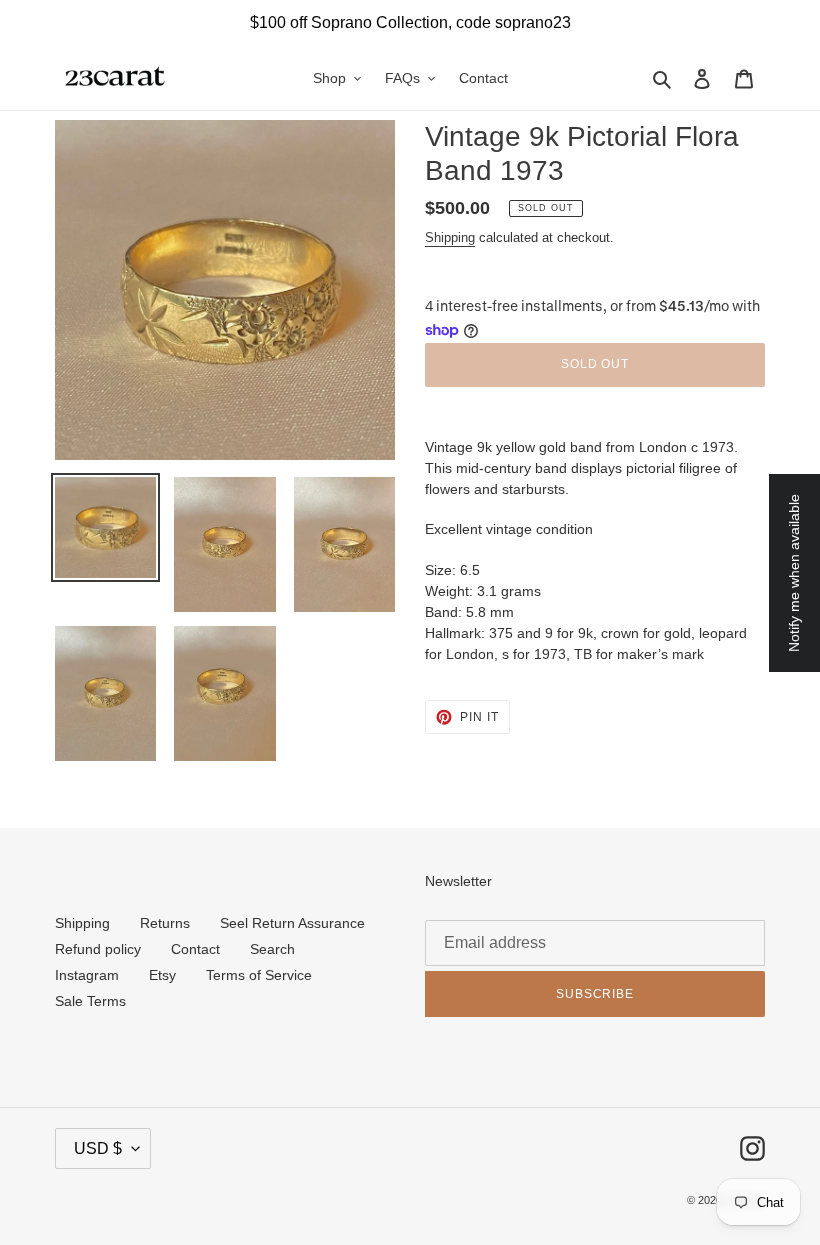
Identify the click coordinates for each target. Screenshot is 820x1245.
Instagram (87, 975)
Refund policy (98, 949)
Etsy (162, 975)
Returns (165, 923)
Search (272, 949)
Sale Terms (90, 1001)
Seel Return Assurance (292, 923)
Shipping (450, 237)
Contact (195, 949)
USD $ (98, 1148)
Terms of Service (259, 975)
